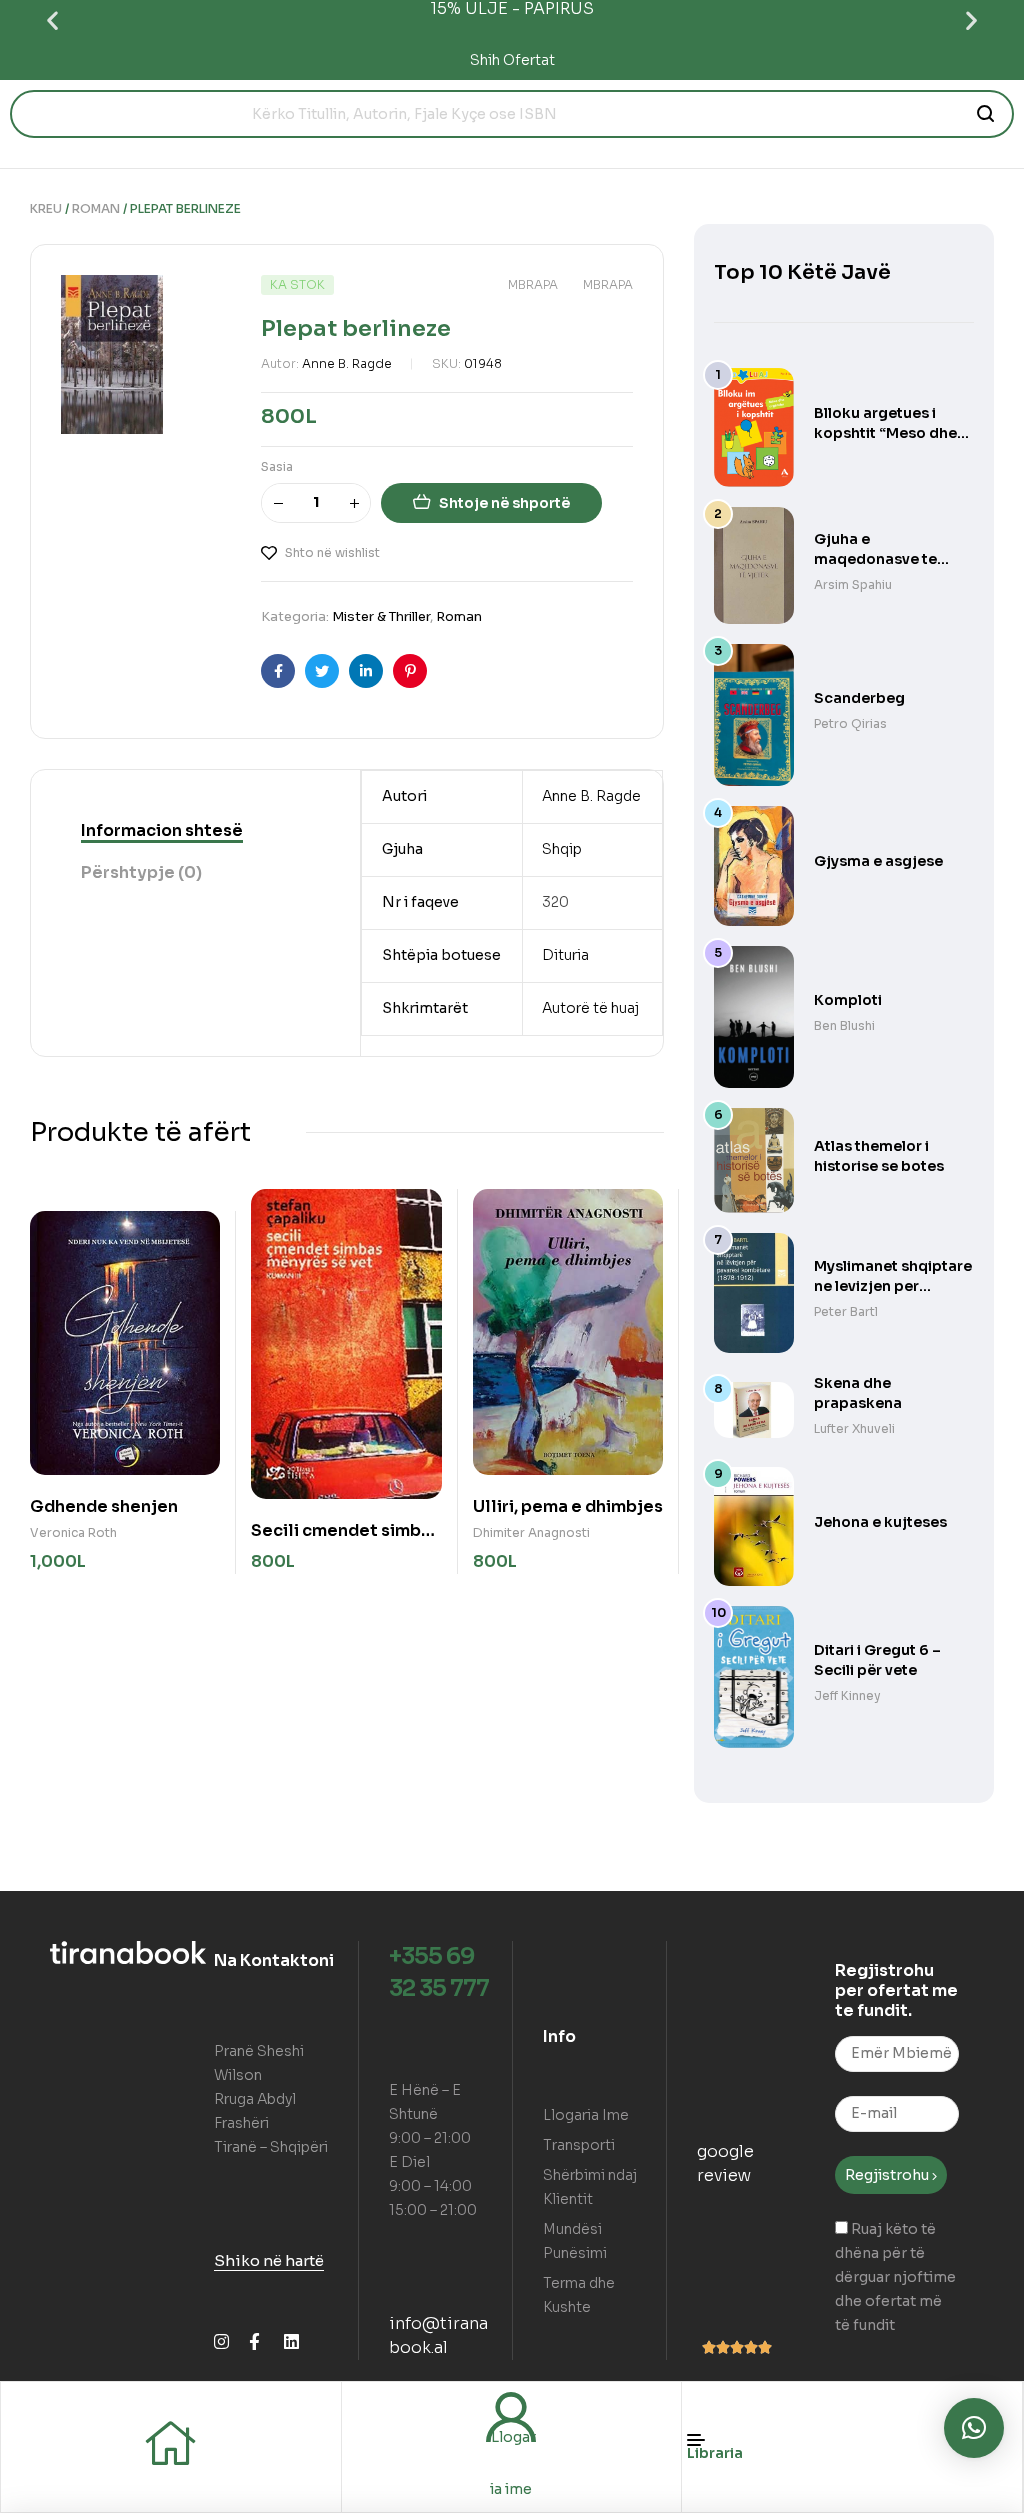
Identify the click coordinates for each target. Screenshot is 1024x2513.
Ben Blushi (844, 1025)
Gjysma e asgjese (878, 861)
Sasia (277, 466)
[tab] (162, 831)
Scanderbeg (859, 698)
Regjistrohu (888, 2175)
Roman (96, 208)
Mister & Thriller (381, 616)
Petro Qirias (850, 723)
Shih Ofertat (512, 60)
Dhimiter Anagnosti (531, 1532)
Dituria (565, 955)
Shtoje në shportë (504, 503)
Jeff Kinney (847, 1695)
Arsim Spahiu (853, 584)
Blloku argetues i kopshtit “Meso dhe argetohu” (885, 433)
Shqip (562, 849)
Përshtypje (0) (141, 872)
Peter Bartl (846, 1311)
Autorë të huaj (590, 1008)
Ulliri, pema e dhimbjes (568, 1506)
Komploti (848, 1000)
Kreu (46, 208)
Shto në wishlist (332, 552)
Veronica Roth (73, 1532)
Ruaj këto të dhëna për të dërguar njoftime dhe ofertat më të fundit (895, 2277)
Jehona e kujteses (880, 1522)
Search (986, 114)
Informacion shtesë (162, 830)
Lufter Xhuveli (854, 1428)
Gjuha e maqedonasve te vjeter (875, 559)
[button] (52, 20)
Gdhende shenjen (104, 1506)
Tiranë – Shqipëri (271, 2147)
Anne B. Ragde (347, 363)
